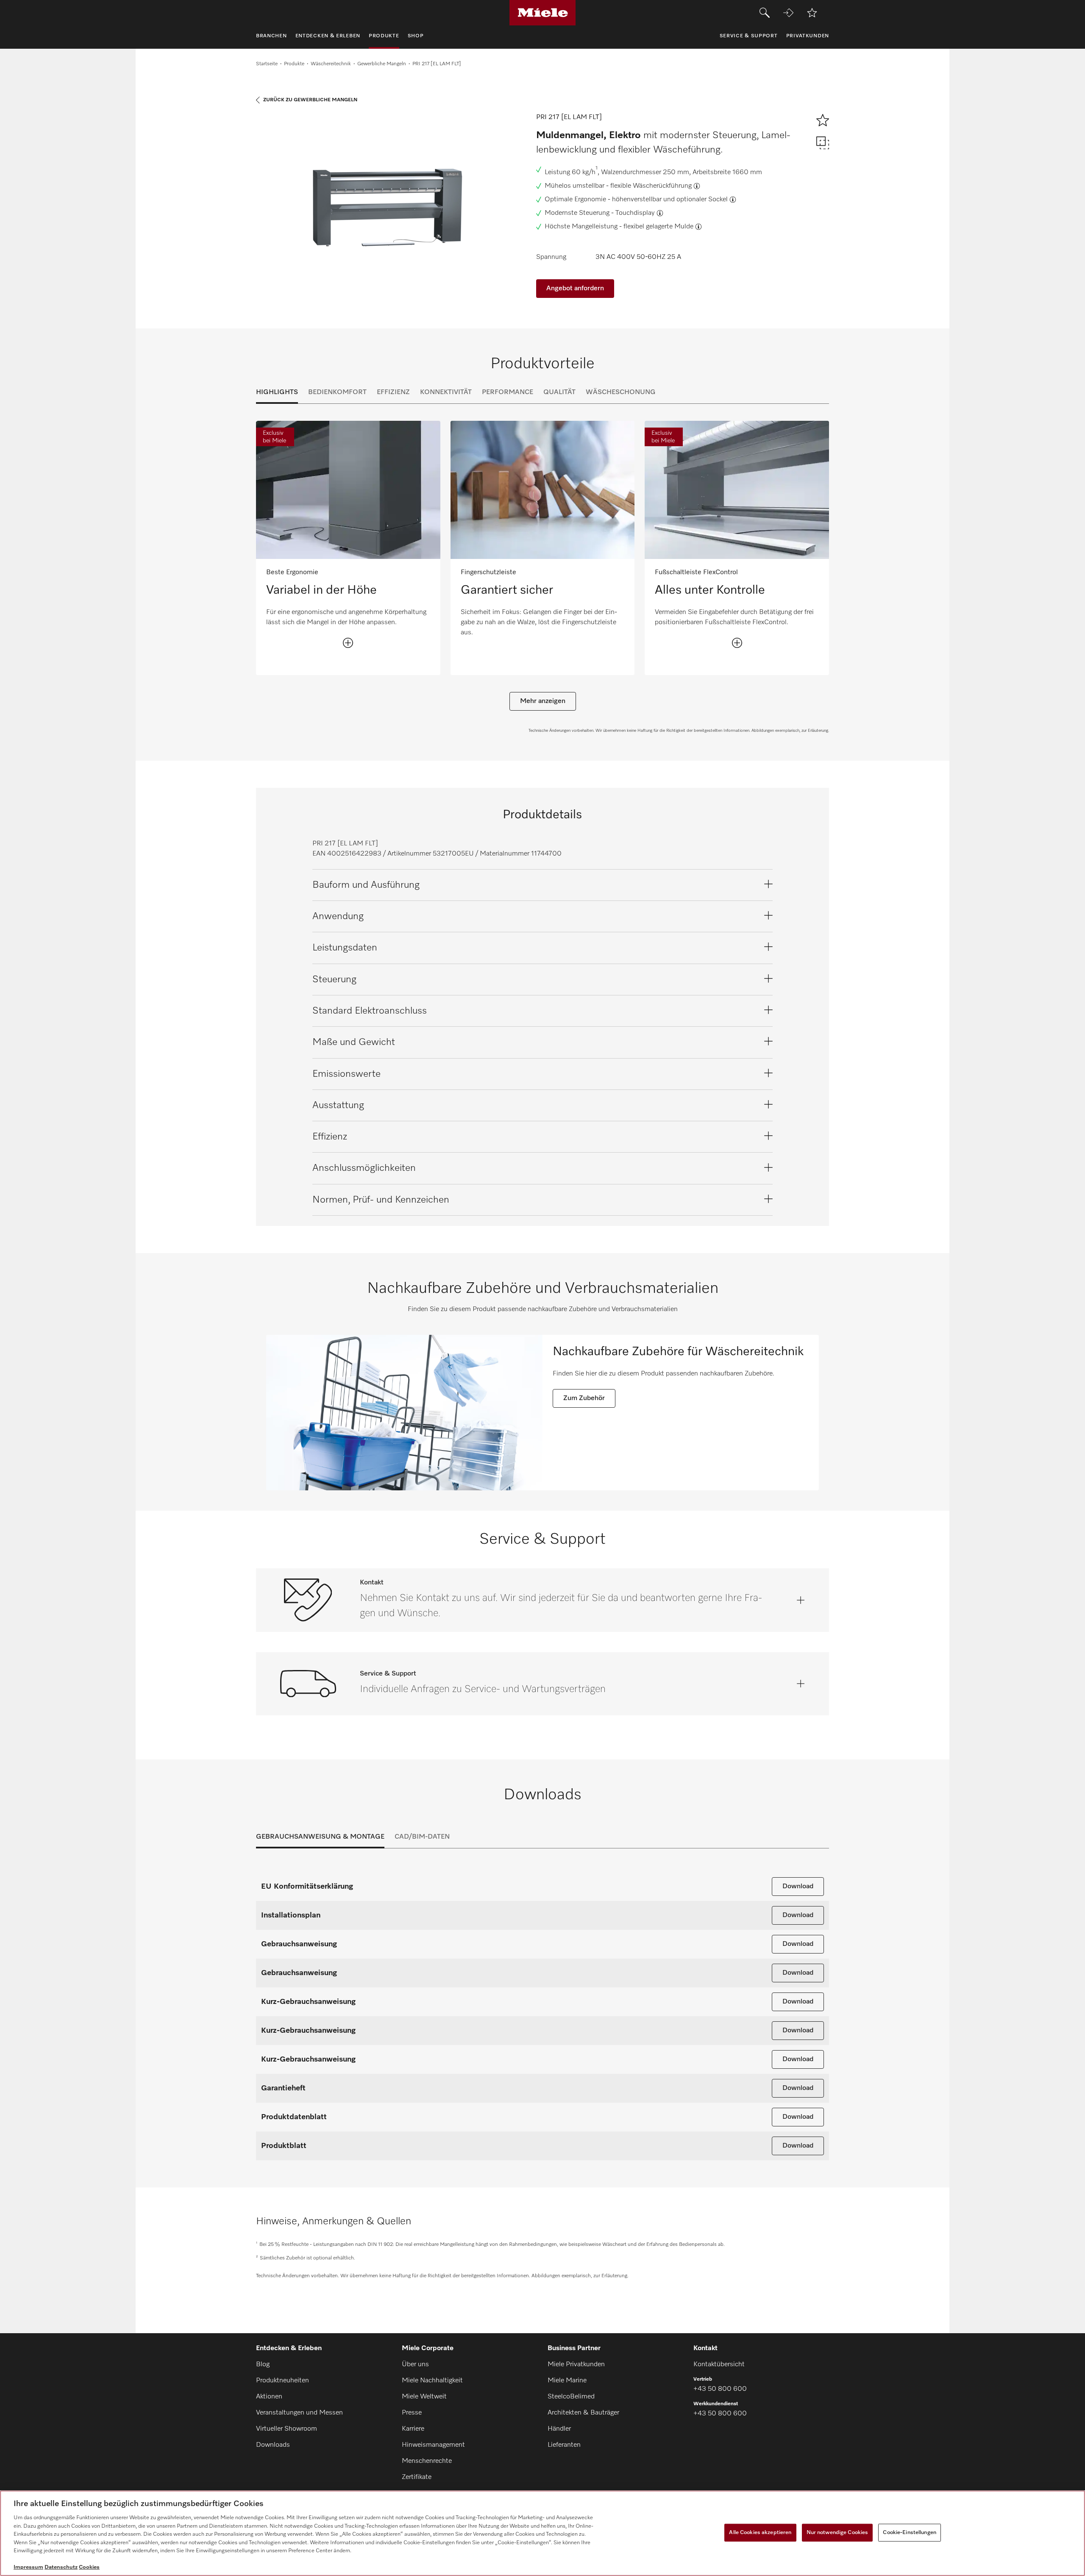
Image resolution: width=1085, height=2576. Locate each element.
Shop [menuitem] (416, 36)
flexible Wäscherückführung (651, 186)
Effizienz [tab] (393, 392)
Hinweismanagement (433, 2445)
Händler (559, 2429)
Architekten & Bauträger (583, 2413)
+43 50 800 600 (720, 2389)
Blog (263, 2365)
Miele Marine (567, 2381)
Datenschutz (61, 2567)
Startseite (267, 64)
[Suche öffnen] (765, 13)
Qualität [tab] (559, 392)
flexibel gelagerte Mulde (658, 227)
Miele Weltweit (424, 2397)
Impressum (28, 2567)
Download (798, 1887)
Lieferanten (564, 2445)
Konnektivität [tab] (446, 392)
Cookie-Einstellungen (910, 2533)
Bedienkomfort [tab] (337, 392)
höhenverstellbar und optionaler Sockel (670, 200)
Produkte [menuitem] (384, 36)
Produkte (294, 64)
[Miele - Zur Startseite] (543, 13)
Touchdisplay (635, 213)
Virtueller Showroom (287, 2429)
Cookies (89, 2567)
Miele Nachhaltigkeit (432, 2381)
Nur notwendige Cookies (837, 2533)
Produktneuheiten (282, 2381)
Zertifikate (417, 2477)
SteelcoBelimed (571, 2397)
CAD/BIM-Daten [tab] (422, 1837)
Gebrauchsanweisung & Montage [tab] (320, 1837)
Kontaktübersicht (719, 2365)
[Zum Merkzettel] (812, 13)
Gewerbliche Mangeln (382, 64)
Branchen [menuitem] (271, 36)
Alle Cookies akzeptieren (760, 2533)
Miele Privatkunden (576, 2365)
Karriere (413, 2429)
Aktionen (269, 2397)
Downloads (273, 2445)
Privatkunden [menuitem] (808, 36)
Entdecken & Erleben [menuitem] (328, 36)
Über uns (415, 2365)
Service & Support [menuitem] (749, 36)
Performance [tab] (508, 392)
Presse (412, 2413)
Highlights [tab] (277, 392)
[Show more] (348, 643)
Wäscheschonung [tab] (621, 392)
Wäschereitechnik (331, 64)
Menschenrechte (427, 2461)
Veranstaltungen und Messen (299, 2413)
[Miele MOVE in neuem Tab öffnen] (788, 13)
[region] (542, 2533)
